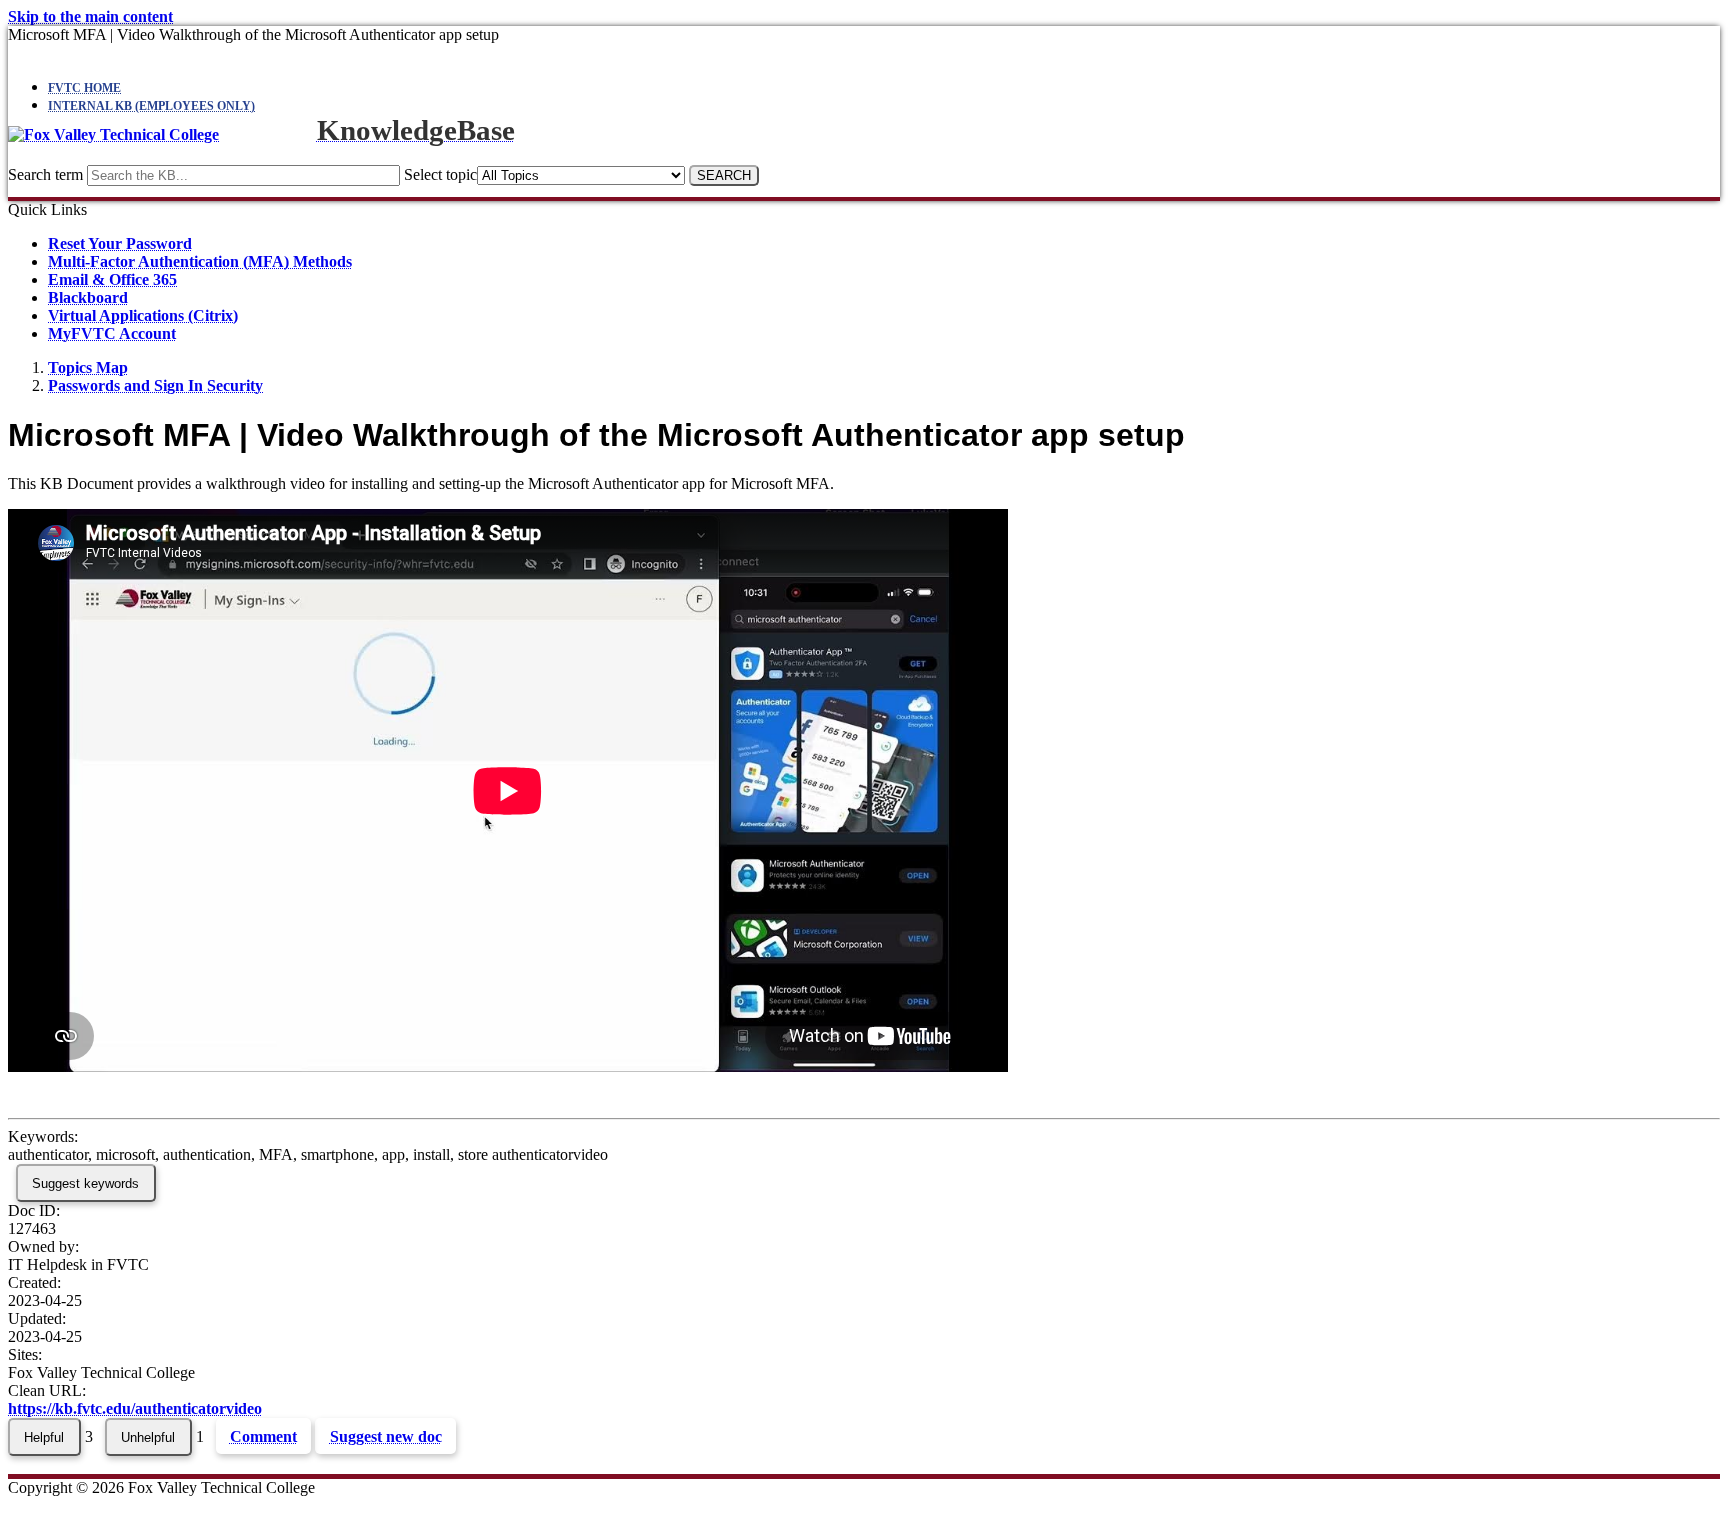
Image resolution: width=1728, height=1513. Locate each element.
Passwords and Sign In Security (155, 385)
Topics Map (88, 367)
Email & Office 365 (112, 279)
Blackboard (88, 297)
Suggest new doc (386, 1436)
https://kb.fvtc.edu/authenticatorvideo (135, 1408)
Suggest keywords (85, 1183)
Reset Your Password (120, 243)
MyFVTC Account (112, 333)
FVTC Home (84, 88)
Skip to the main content (90, 16)
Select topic (440, 174)
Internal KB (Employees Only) (151, 106)
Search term (45, 174)
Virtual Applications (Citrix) (143, 315)
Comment (263, 1436)
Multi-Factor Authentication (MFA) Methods (200, 261)
